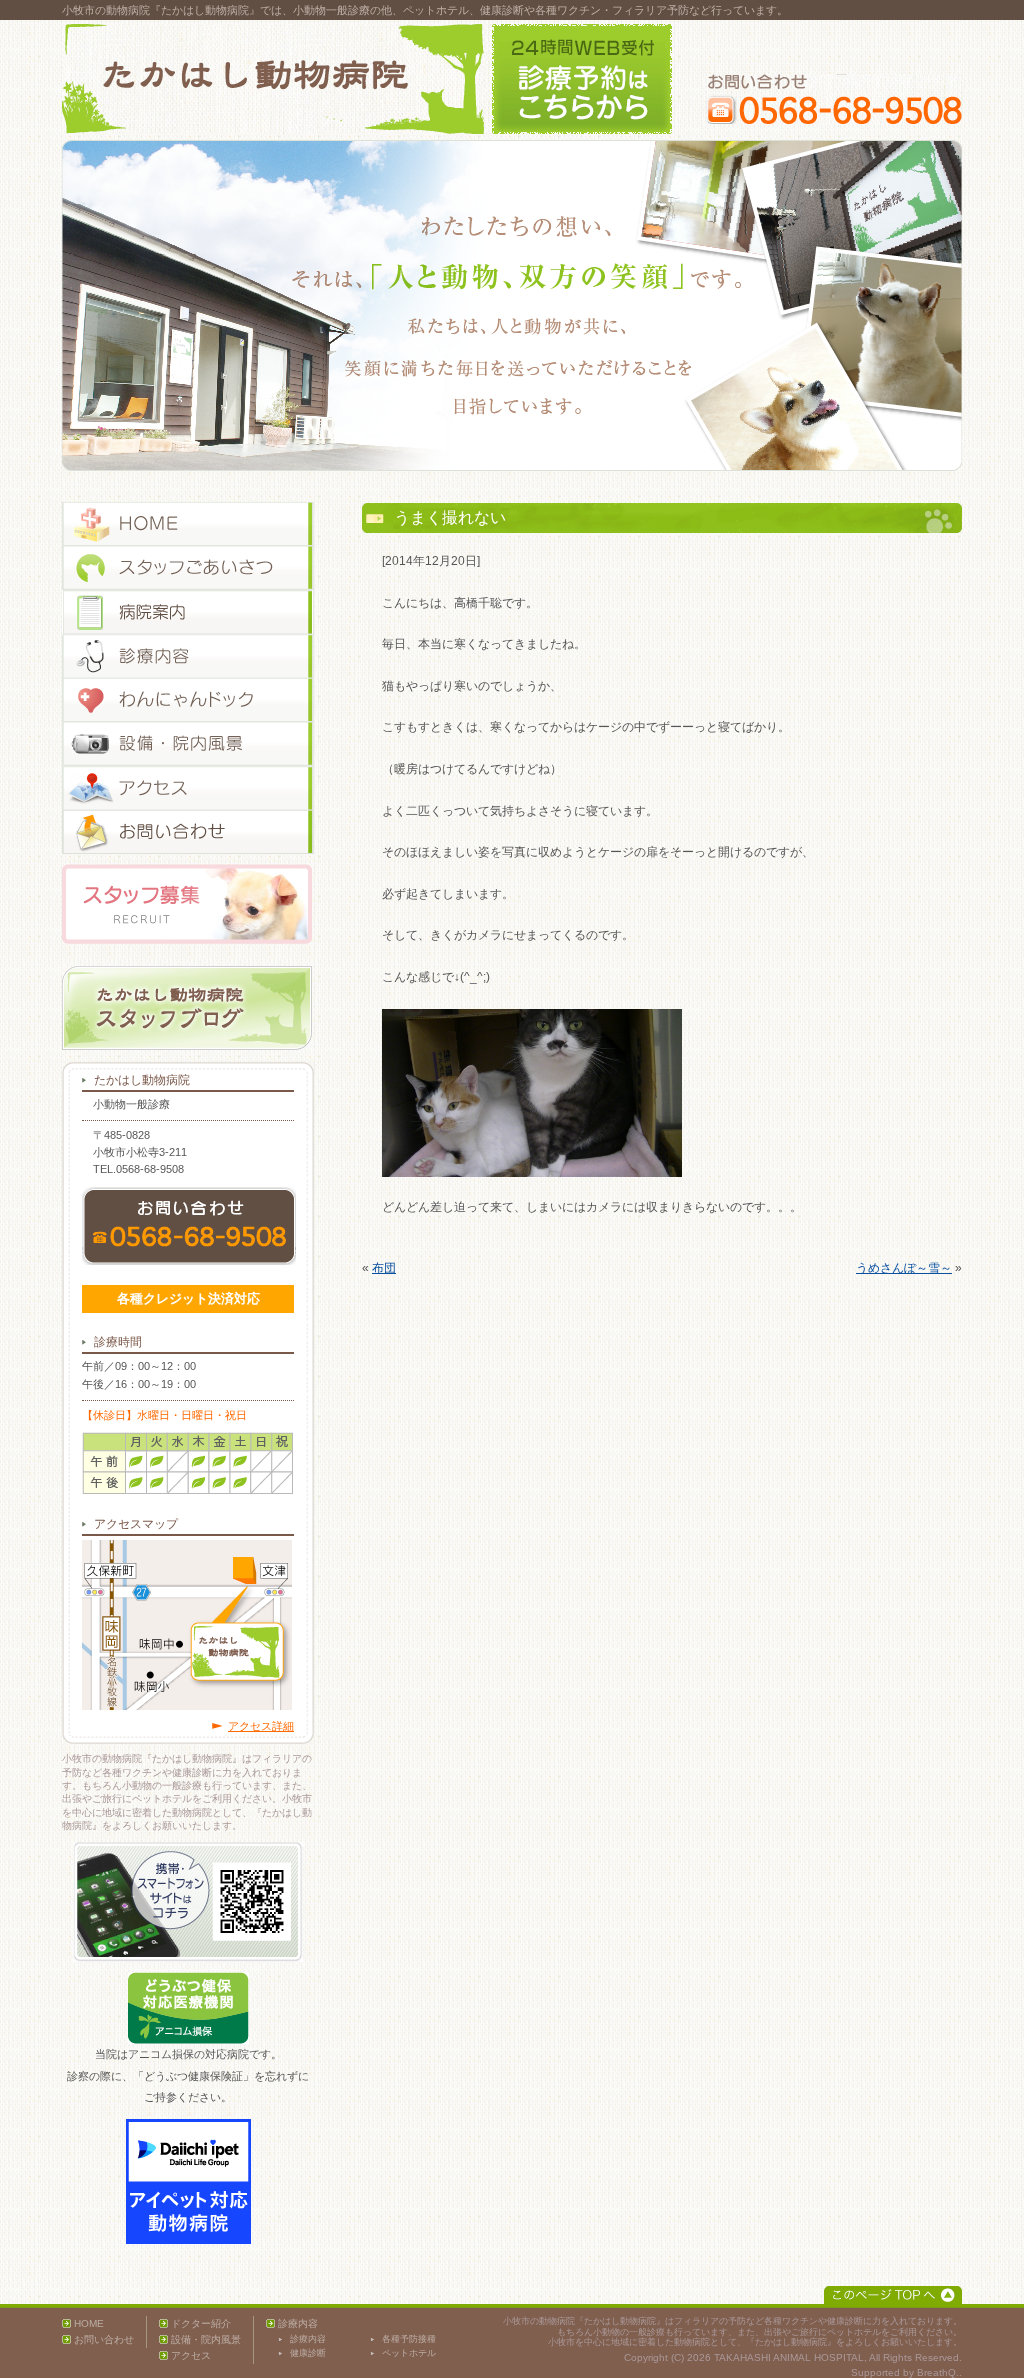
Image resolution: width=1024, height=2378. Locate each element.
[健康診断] (188, 700)
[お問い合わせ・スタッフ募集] (188, 832)
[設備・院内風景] (188, 744)
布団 (384, 1268)
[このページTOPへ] (893, 2295)
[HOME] (188, 524)
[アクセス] (188, 788)
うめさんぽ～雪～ (904, 1268)
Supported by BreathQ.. (906, 2372)
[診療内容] (188, 656)
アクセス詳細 (261, 1726)
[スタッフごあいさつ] (188, 568)
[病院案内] (188, 612)
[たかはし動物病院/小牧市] (273, 79)
